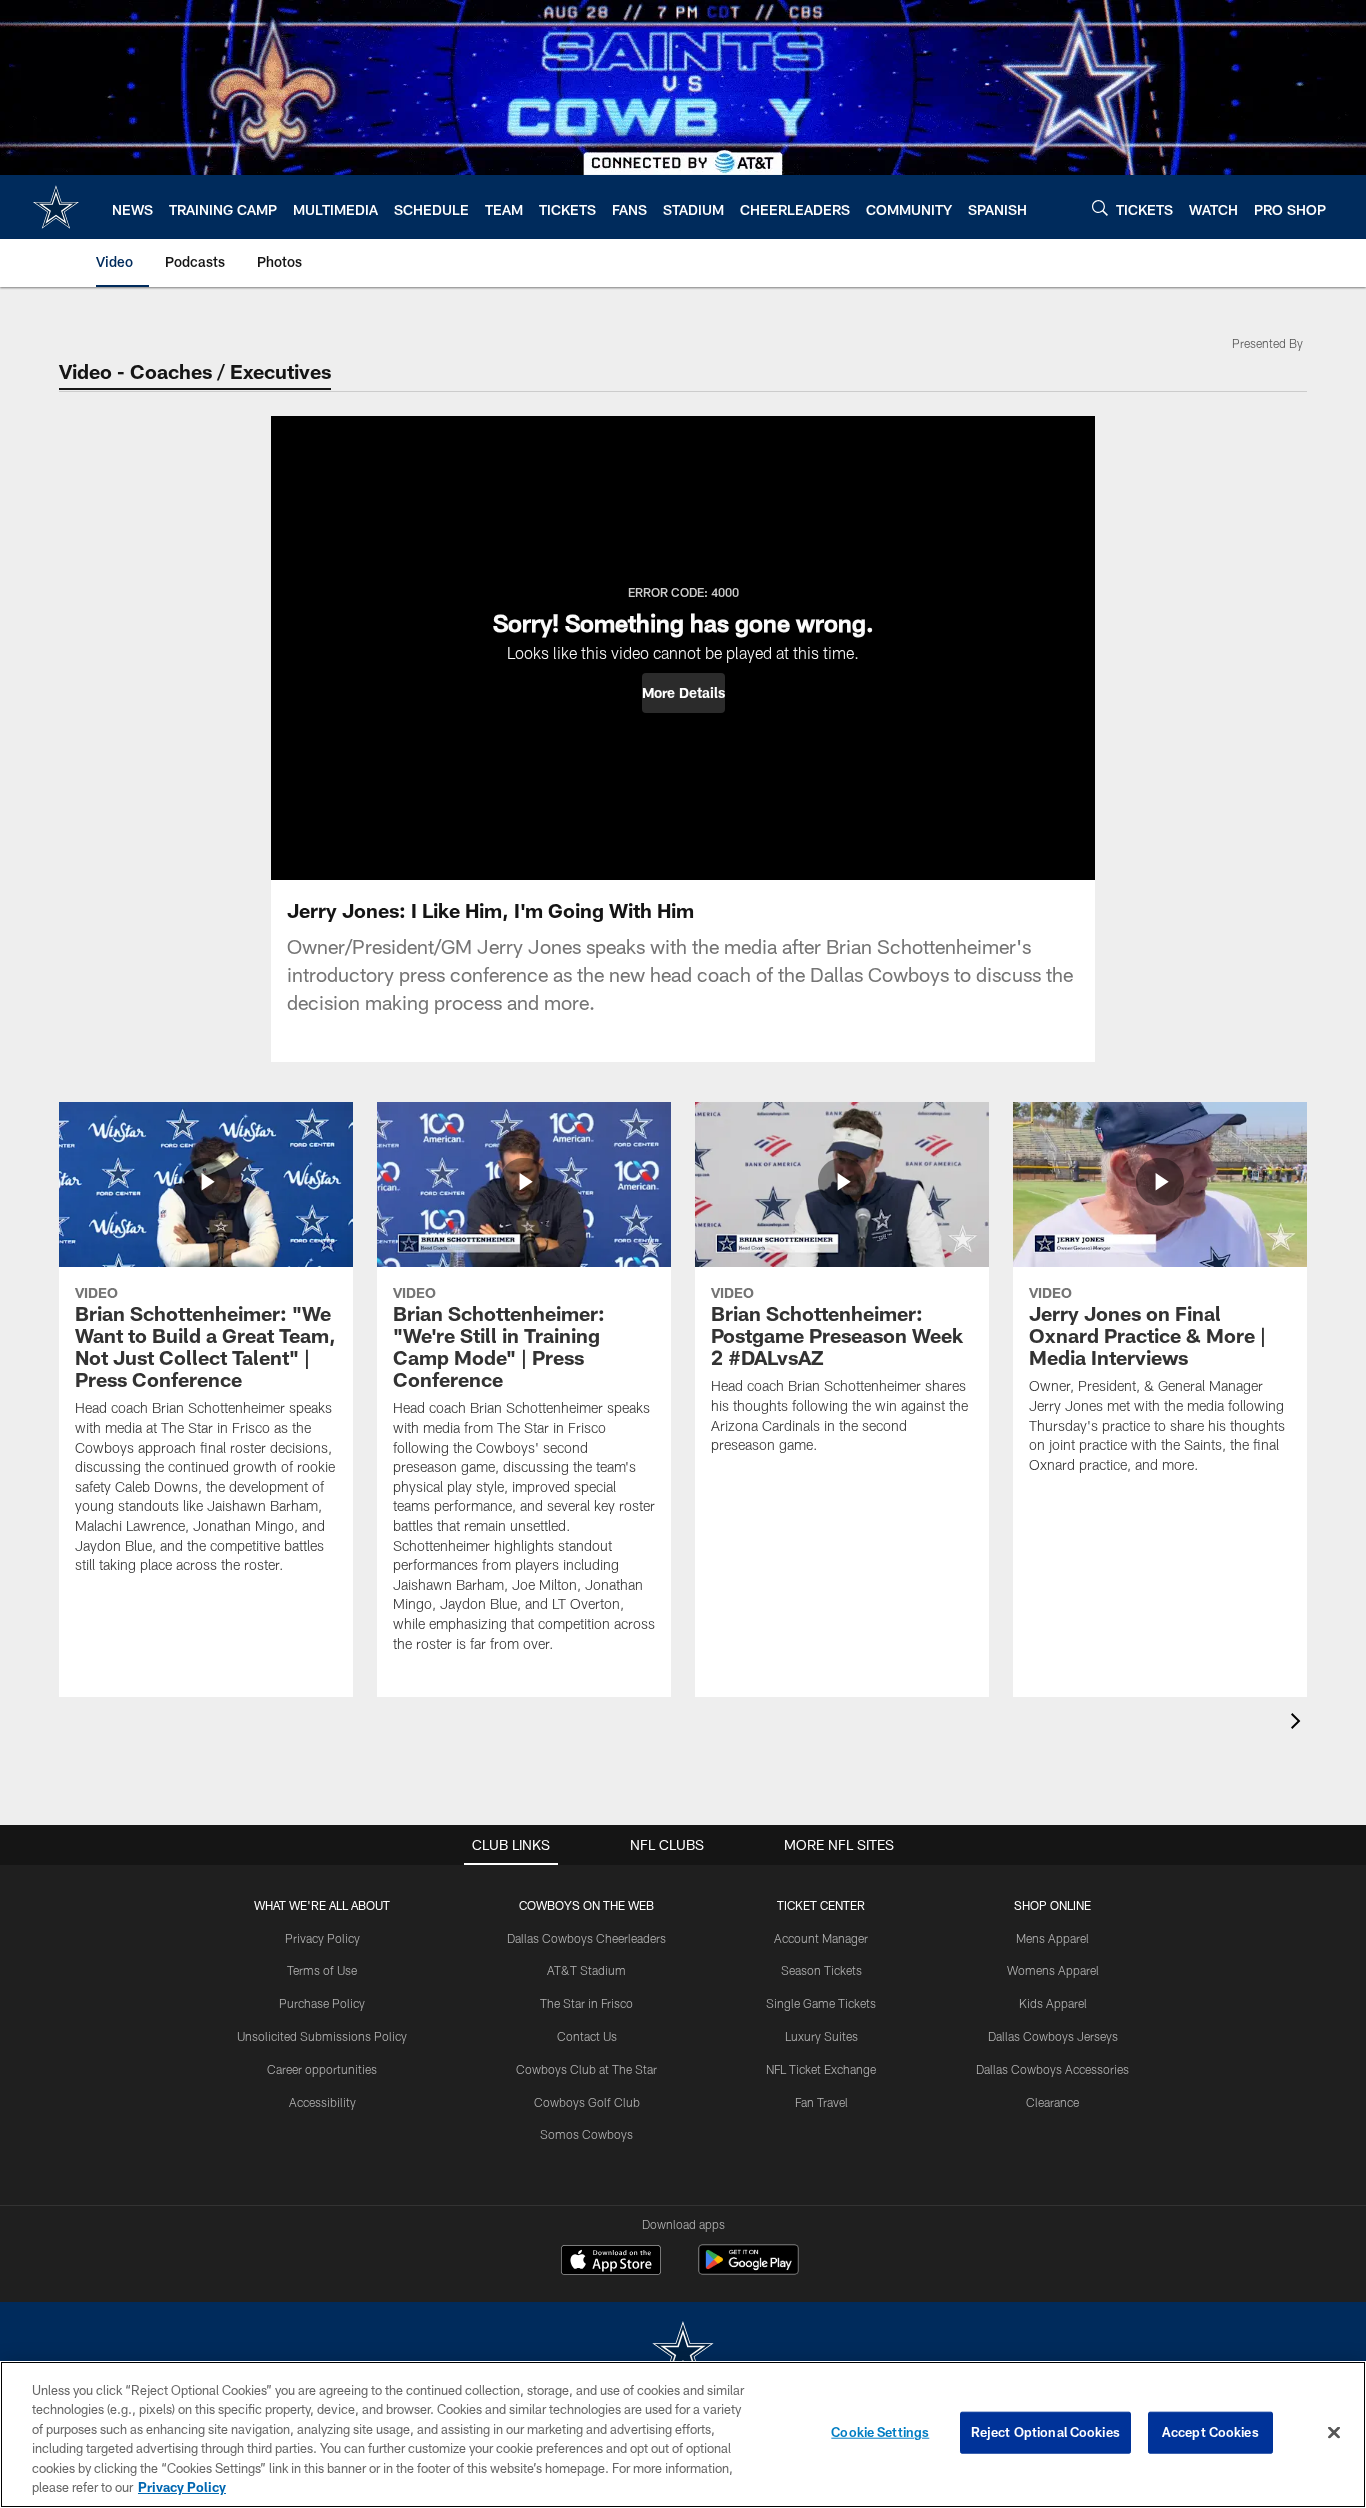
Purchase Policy (322, 2003)
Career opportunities (322, 2069)
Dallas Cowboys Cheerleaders (586, 1938)
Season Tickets (821, 1970)
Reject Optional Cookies (1045, 2432)
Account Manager (821, 1938)
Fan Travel (821, 2102)
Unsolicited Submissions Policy (322, 2036)
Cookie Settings (880, 2432)
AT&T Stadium (586, 1970)
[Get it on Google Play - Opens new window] (748, 2269)
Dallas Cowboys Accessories (1052, 2069)
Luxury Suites (821, 2036)
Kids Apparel (1053, 2003)
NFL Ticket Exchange (821, 2069)
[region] (683, 2434)
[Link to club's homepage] (56, 207)
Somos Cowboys (586, 2134)
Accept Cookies (1210, 2432)
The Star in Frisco (586, 2003)
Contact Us (587, 2036)
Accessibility (322, 2102)
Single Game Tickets (821, 2003)
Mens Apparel (1052, 1938)
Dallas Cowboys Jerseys (1053, 2036)
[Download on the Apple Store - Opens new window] (611, 2262)
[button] (683, 693)
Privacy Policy (322, 1938)
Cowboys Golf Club (587, 2102)
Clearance (1052, 2102)
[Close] (1334, 2433)
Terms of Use (322, 1970)
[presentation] (1299, 1723)
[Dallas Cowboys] (683, 2352)
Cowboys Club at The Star (586, 2069)
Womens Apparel (1053, 1970)
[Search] (1100, 207)
